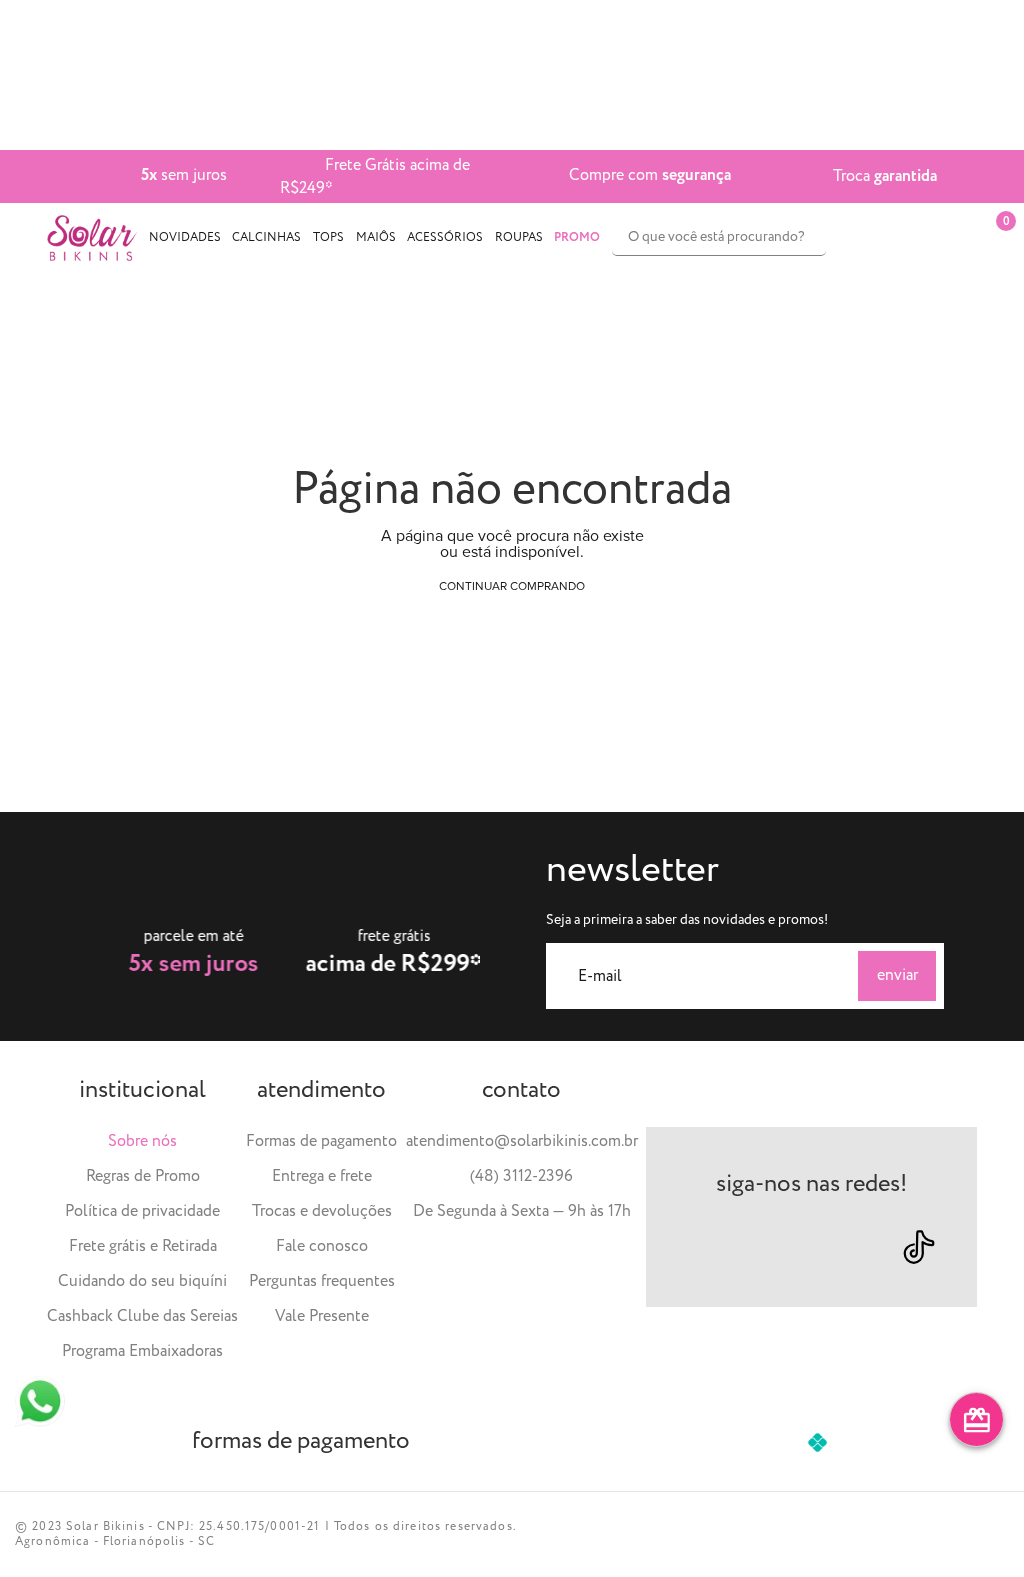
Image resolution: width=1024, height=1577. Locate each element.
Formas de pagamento (321, 1141)
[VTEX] (967, 1534)
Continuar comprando (512, 586)
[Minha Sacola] (957, 238)
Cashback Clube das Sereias (142, 1316)
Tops (328, 238)
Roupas (519, 238)
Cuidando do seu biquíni (142, 1281)
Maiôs (376, 238)
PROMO (577, 238)
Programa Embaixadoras (142, 1351)
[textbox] (719, 237)
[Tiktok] (919, 1247)
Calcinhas (266, 238)
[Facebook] (776, 1245)
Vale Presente (322, 1316)
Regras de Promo (143, 1176)
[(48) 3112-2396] (40, 1401)
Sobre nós (142, 1141)
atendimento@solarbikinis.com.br (522, 1141)
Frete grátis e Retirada (143, 1246)
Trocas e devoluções (322, 1211)
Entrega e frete (322, 1176)
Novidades (185, 238)
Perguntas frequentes (322, 1281)
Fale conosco (322, 1246)
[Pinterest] (844, 1245)
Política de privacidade (142, 1211)
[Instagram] (705, 1245)
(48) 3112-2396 (521, 1176)
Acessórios (445, 238)
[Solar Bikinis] (92, 238)
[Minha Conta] (907, 238)
